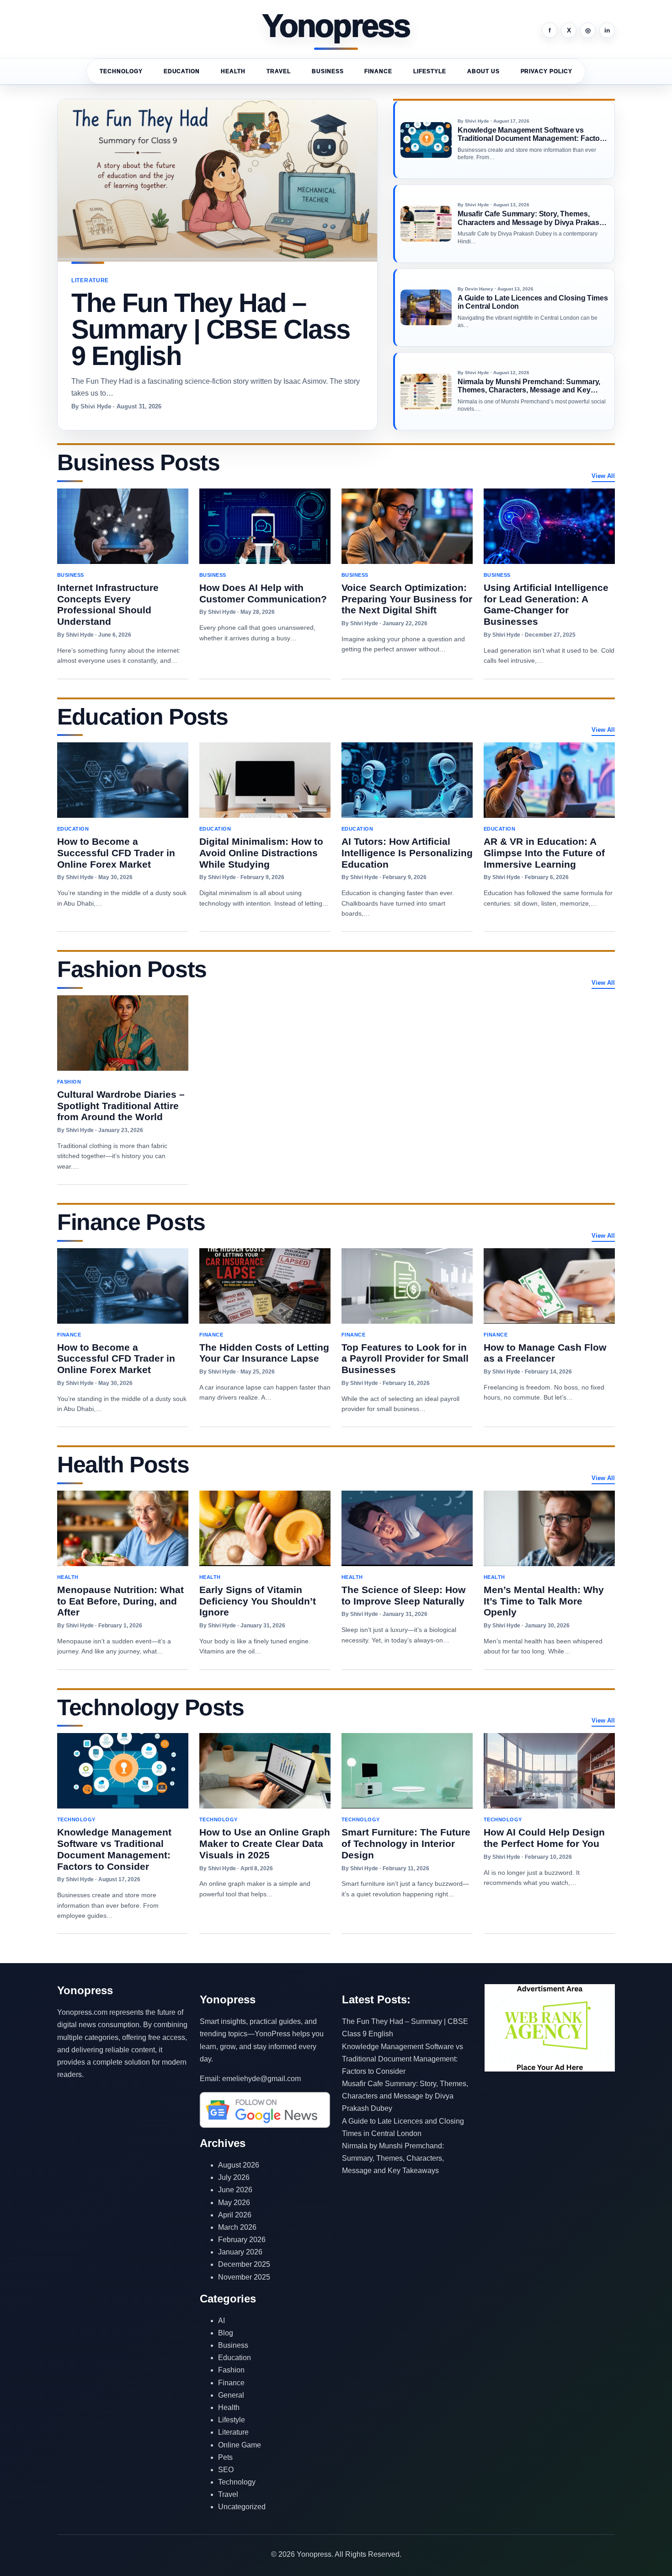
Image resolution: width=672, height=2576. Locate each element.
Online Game (240, 2445)
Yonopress (336, 27)
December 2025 (244, 2264)
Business (328, 71)
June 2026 (235, 2190)
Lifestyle (430, 71)
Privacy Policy (547, 71)
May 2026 (234, 2203)
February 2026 (242, 2240)
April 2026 (235, 2215)
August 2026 (239, 2165)
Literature (233, 2432)
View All (603, 476)
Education (182, 71)
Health (233, 71)
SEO (226, 2470)
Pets (225, 2457)
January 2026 (240, 2252)
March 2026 (237, 2227)
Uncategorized (242, 2507)
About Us (483, 71)
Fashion (231, 2370)
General (231, 2395)
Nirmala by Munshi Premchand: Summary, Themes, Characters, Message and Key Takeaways (393, 2158)
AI (221, 2321)
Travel (279, 71)
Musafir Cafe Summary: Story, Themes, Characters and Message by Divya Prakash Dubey (405, 2096)
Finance (378, 71)
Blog (226, 2333)
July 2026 (234, 2177)
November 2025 (244, 2277)
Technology (121, 71)
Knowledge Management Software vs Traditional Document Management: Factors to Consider (403, 2059)
